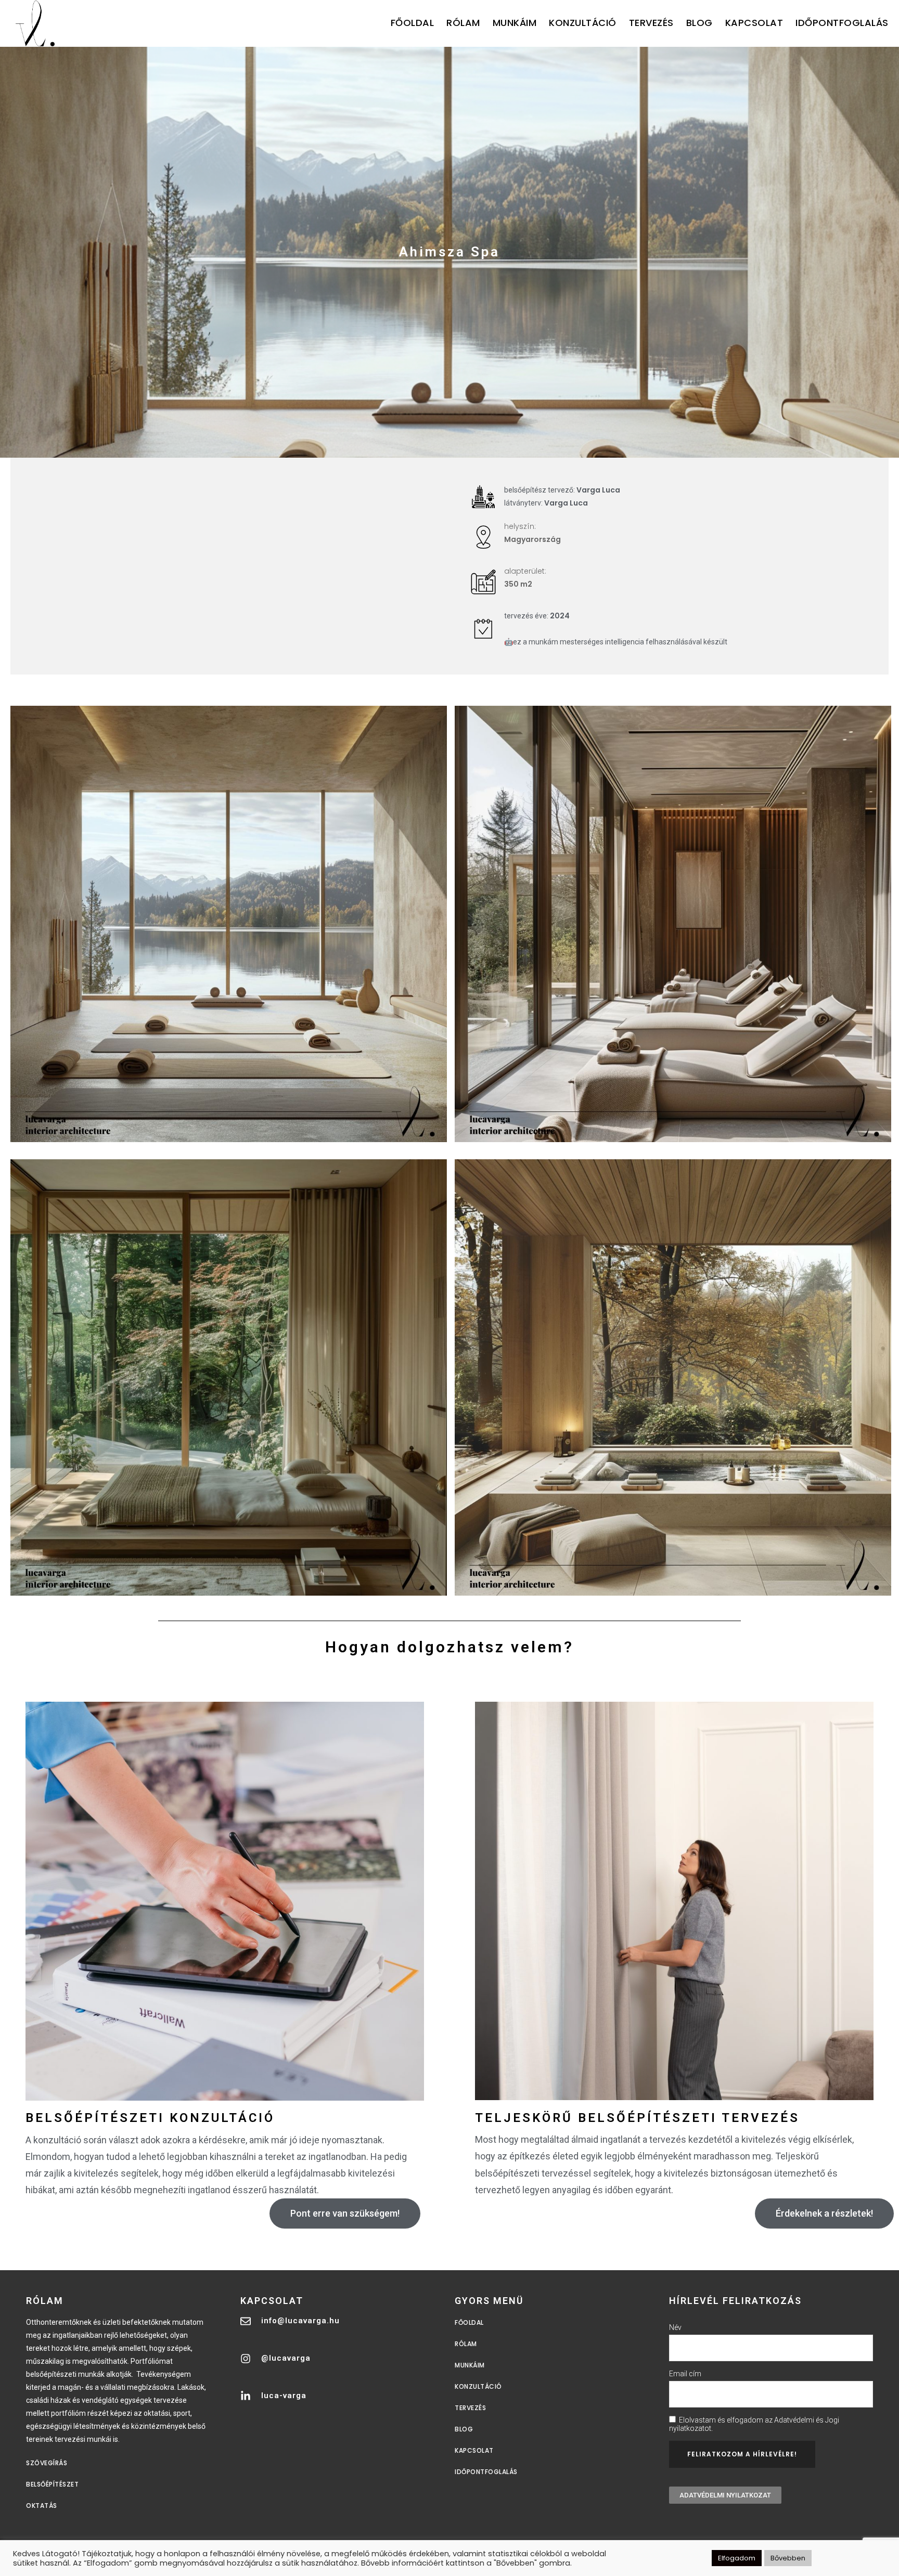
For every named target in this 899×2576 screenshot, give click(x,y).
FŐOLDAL (413, 23)
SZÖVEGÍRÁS (47, 2463)
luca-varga (284, 2396)
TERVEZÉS (651, 23)
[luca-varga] (246, 2396)
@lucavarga (286, 2358)
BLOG (699, 23)
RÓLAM (463, 23)
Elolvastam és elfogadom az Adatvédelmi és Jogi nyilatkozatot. (754, 2424)
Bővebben (788, 2558)
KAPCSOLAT (754, 23)
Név (675, 2327)
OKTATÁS (42, 2506)
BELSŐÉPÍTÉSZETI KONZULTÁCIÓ (150, 2118)
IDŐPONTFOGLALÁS (842, 23)
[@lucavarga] (246, 2359)
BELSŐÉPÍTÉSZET (52, 2484)
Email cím (685, 2374)
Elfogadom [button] (737, 2558)
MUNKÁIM (515, 23)
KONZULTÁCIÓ (583, 23)
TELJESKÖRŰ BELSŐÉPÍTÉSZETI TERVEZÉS (637, 2118)
